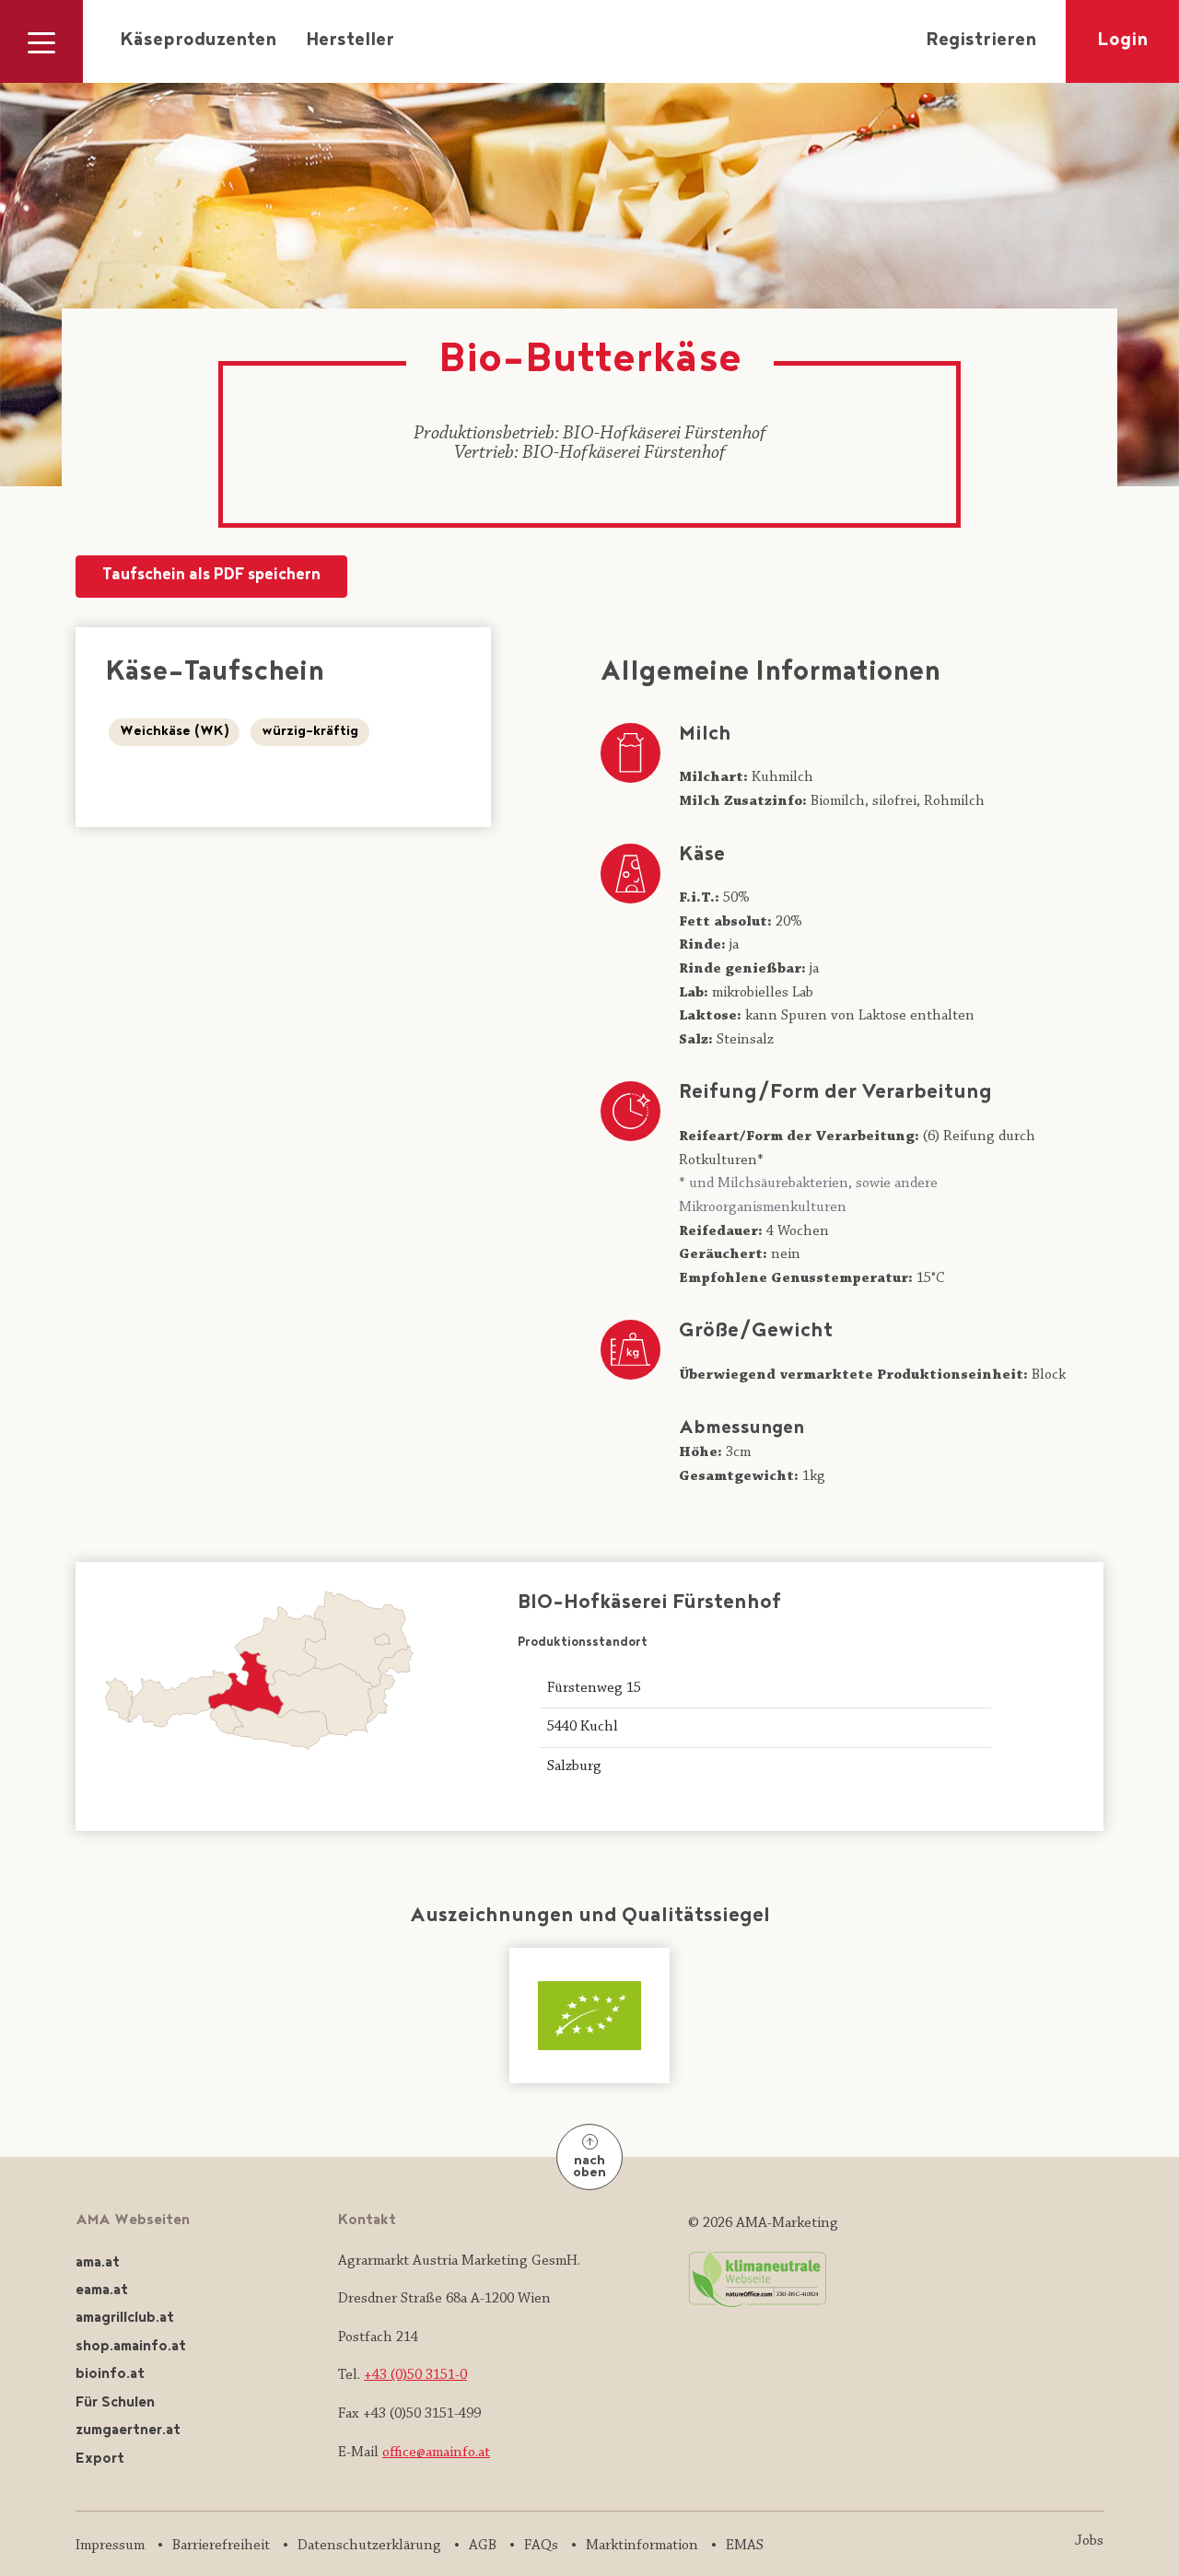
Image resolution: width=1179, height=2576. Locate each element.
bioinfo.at (110, 2375)
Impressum (110, 2546)
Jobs (1089, 2541)
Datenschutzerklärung (369, 2546)
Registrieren (981, 41)
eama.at (102, 2291)
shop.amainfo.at (131, 2347)
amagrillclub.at (125, 2319)
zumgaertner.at (128, 2431)
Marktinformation (642, 2546)
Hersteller (350, 41)
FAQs (541, 2546)
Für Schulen (115, 2403)
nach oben (589, 2168)
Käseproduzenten (198, 41)
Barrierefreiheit (221, 2546)
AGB (483, 2546)
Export (100, 2459)
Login (1122, 41)
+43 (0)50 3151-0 (415, 2375)
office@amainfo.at (436, 2453)
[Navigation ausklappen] (41, 41)
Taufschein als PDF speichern (211, 576)
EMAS (745, 2546)
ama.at (98, 2263)
